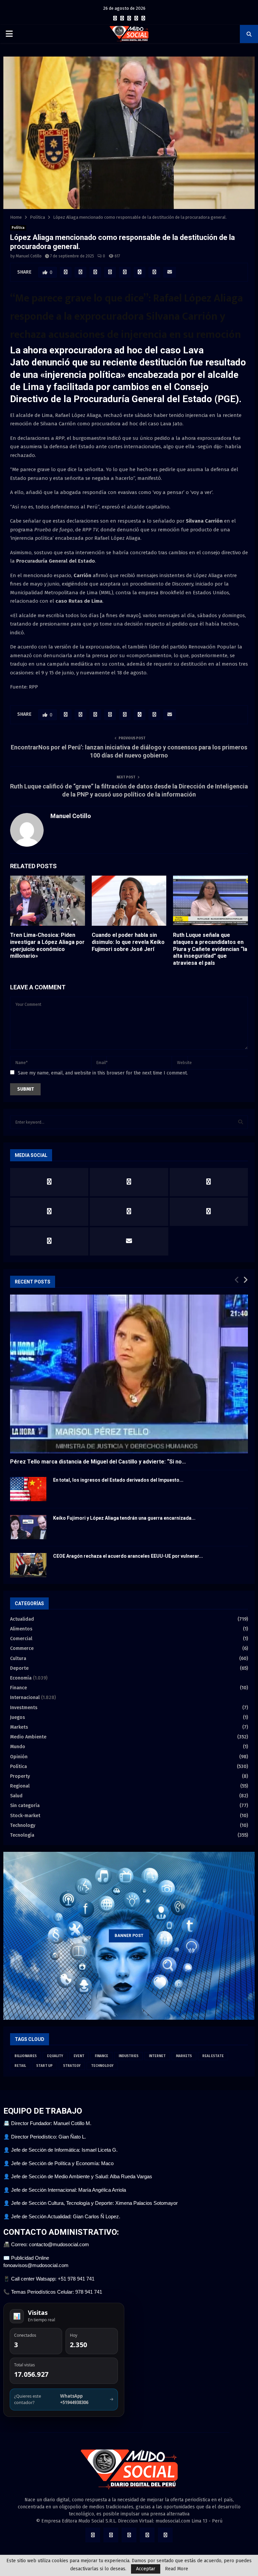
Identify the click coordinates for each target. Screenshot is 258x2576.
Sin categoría (25, 1806)
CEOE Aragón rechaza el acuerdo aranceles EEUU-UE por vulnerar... (128, 1556)
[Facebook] (115, 19)
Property (20, 1776)
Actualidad (22, 1619)
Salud (16, 1796)
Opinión (19, 1757)
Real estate (213, 2056)
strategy (72, 2066)
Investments (24, 1708)
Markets (19, 1727)
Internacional (25, 1698)
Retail (20, 2066)
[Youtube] (143, 19)
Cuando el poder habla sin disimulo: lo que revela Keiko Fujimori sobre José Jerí (128, 942)
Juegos (17, 1717)
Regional (20, 1786)
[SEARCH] (241, 1122)
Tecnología (22, 1835)
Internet (157, 2056)
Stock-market (25, 1816)
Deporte (19, 1668)
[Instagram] (129, 19)
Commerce (22, 1648)
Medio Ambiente (28, 1737)
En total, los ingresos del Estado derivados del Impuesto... (118, 1480)
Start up (45, 2066)
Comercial (21, 1639)
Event (79, 2056)
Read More (177, 2569)
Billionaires (26, 2056)
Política (18, 228)
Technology (23, 1825)
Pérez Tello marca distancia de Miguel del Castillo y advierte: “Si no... (98, 1462)
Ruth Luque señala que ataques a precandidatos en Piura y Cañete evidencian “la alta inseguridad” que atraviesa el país (210, 949)
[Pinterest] (136, 19)
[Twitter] (122, 19)
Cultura (18, 1658)
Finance (18, 1688)
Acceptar (146, 2569)
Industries (128, 2056)
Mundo (18, 1747)
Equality (55, 2056)
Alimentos (21, 1629)
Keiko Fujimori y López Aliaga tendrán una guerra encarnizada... (124, 1518)
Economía (21, 1678)
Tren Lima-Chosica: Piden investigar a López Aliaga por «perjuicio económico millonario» (47, 945)
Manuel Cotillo (29, 256)
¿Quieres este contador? (64, 2399)
